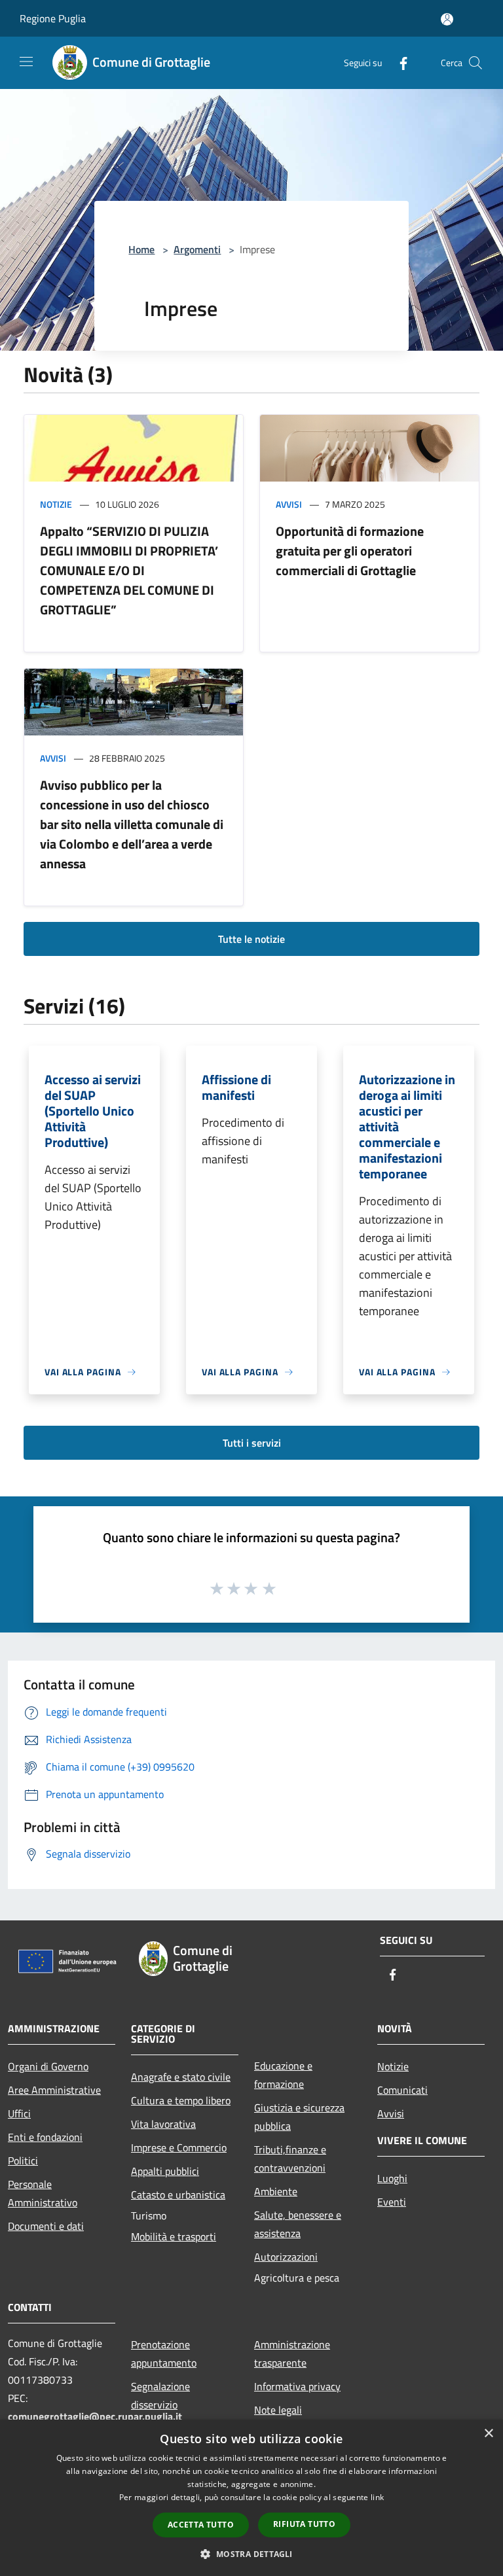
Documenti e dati (46, 2226)
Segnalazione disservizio (160, 2395)
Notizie (56, 504)
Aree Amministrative (54, 2090)
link (377, 2497)
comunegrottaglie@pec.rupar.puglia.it (95, 2416)
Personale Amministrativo (43, 2193)
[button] (251, 2554)
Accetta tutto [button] (201, 2525)
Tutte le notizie (251, 939)
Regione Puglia (53, 18)
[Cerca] (475, 63)
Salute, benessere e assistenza (298, 2224)
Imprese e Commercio (179, 2147)
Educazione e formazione (283, 2075)
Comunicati (402, 2090)
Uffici (19, 2113)
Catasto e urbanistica (178, 2195)
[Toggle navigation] (26, 62)
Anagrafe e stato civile (181, 2077)
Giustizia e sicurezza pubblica (299, 2117)
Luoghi (392, 2178)
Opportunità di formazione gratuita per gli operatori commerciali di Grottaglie (350, 551)
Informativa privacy (297, 2386)
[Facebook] (398, 62)
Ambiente (276, 2191)
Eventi (392, 2202)
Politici (23, 2161)
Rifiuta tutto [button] (304, 2524)
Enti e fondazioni (45, 2137)
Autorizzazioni (286, 2257)
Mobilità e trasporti (174, 2236)
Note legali (278, 2410)
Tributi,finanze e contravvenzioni (290, 2159)
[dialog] (251, 2498)
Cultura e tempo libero (181, 2100)
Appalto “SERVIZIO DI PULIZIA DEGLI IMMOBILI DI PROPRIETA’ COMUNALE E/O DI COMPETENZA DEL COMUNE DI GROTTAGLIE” (129, 570)
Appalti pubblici (165, 2171)
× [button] (488, 2434)
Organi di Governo (48, 2066)
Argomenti (197, 249)
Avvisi (289, 504)
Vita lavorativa (163, 2124)
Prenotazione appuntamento (164, 2354)
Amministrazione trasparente (292, 2354)
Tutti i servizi (252, 1443)
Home (141, 249)
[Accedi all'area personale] (447, 19)
